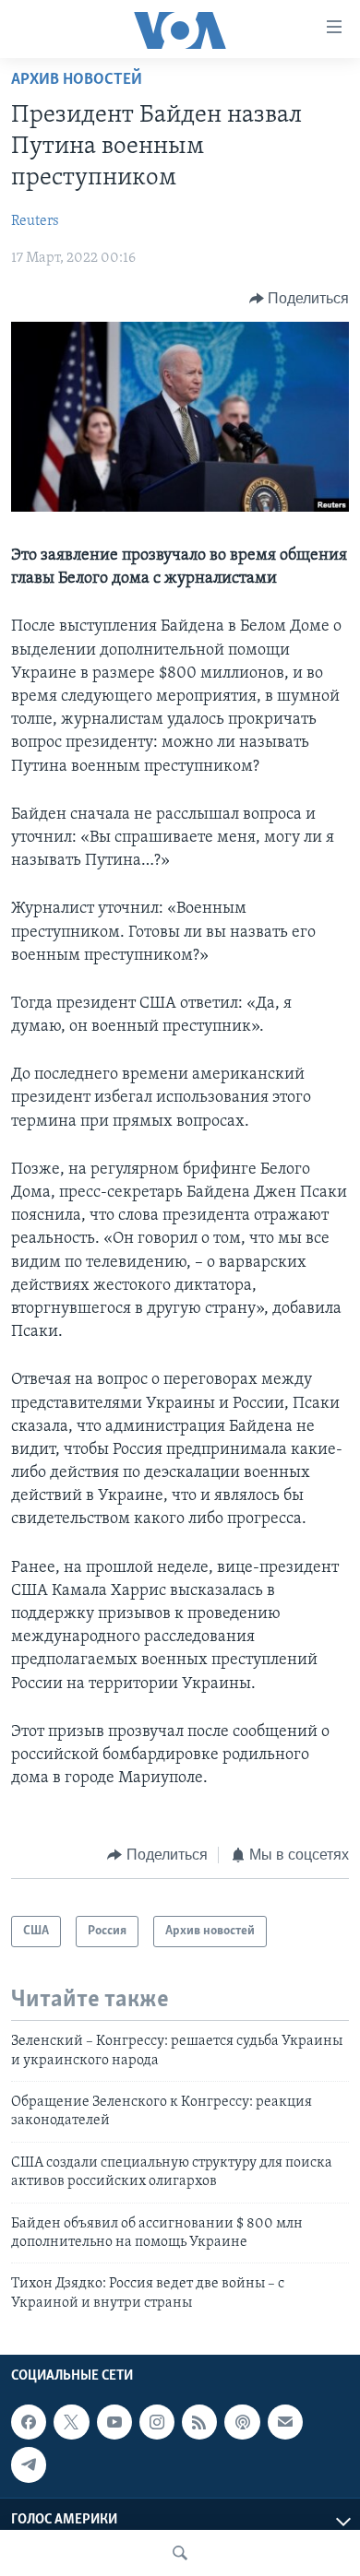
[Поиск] (180, 2553)
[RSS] (199, 2422)
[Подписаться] (285, 2422)
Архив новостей (77, 80)
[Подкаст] (242, 2422)
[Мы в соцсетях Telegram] (29, 2464)
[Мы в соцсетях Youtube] (114, 2422)
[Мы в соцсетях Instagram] (157, 2422)
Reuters (35, 221)
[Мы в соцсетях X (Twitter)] (71, 2422)
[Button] (300, 299)
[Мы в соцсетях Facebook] (29, 2422)
